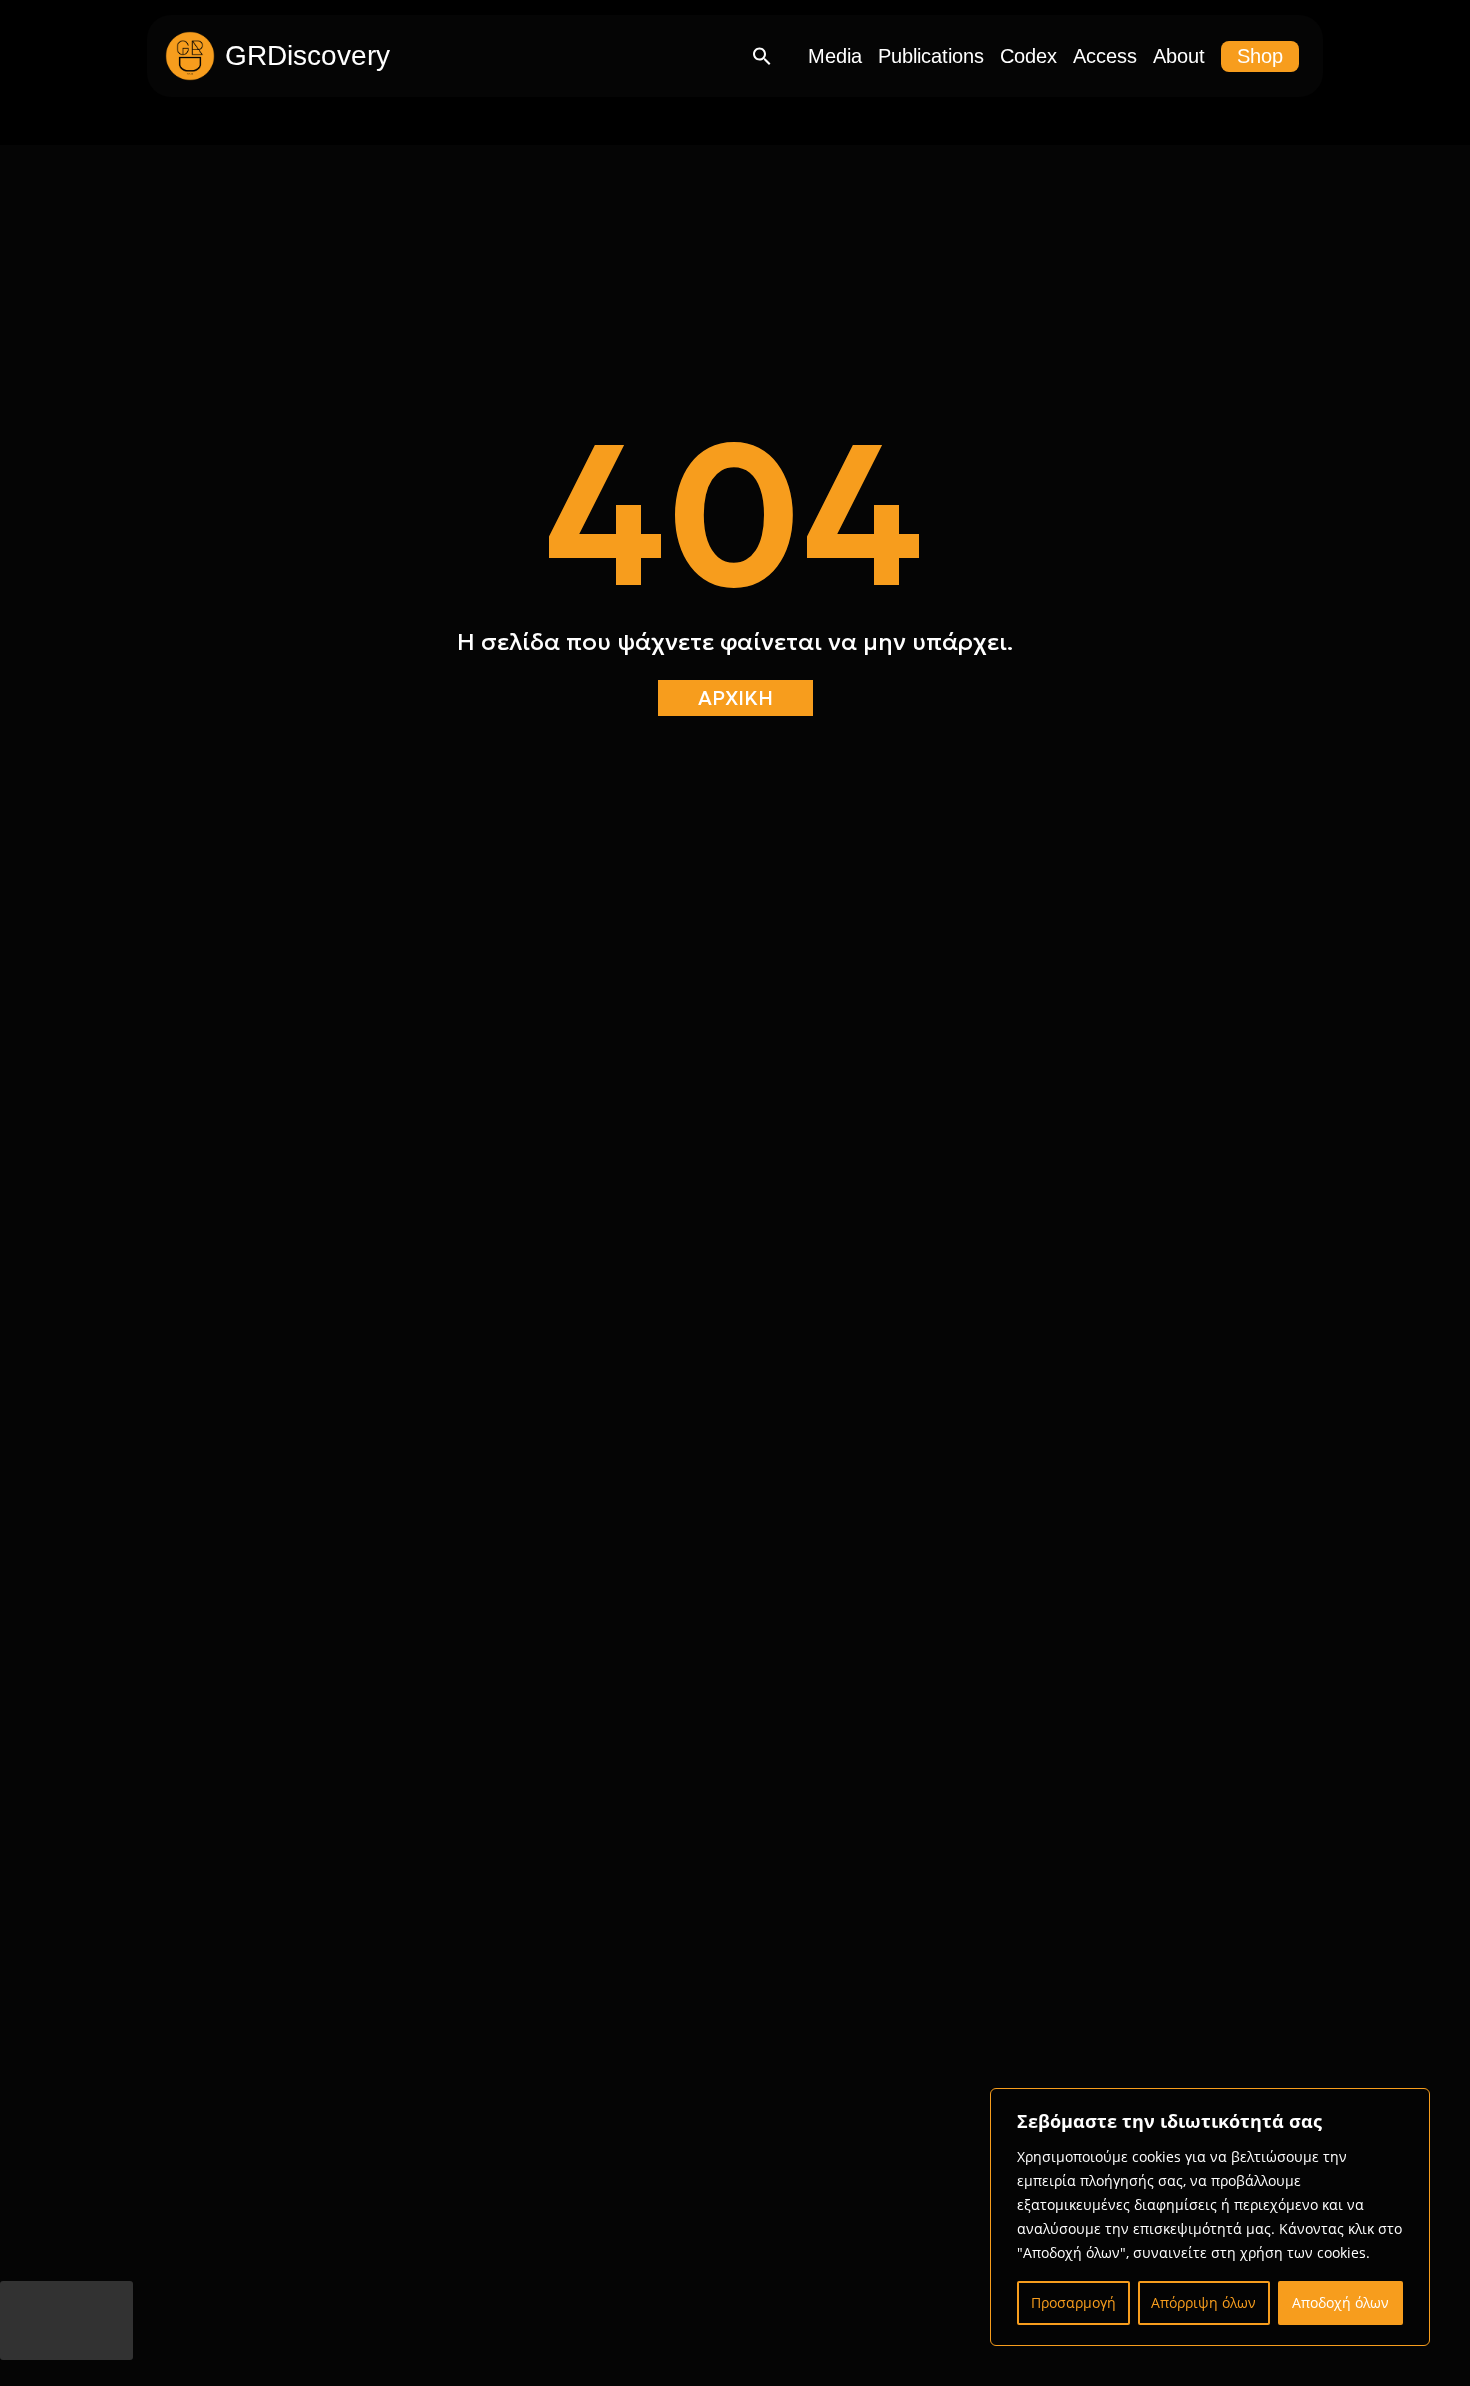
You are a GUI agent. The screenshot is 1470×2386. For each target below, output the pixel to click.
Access (1105, 56)
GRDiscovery (307, 55)
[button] (762, 56)
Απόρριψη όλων (1203, 2302)
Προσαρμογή (1073, 2302)
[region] (1210, 2217)
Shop (1260, 56)
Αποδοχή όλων (1340, 2302)
